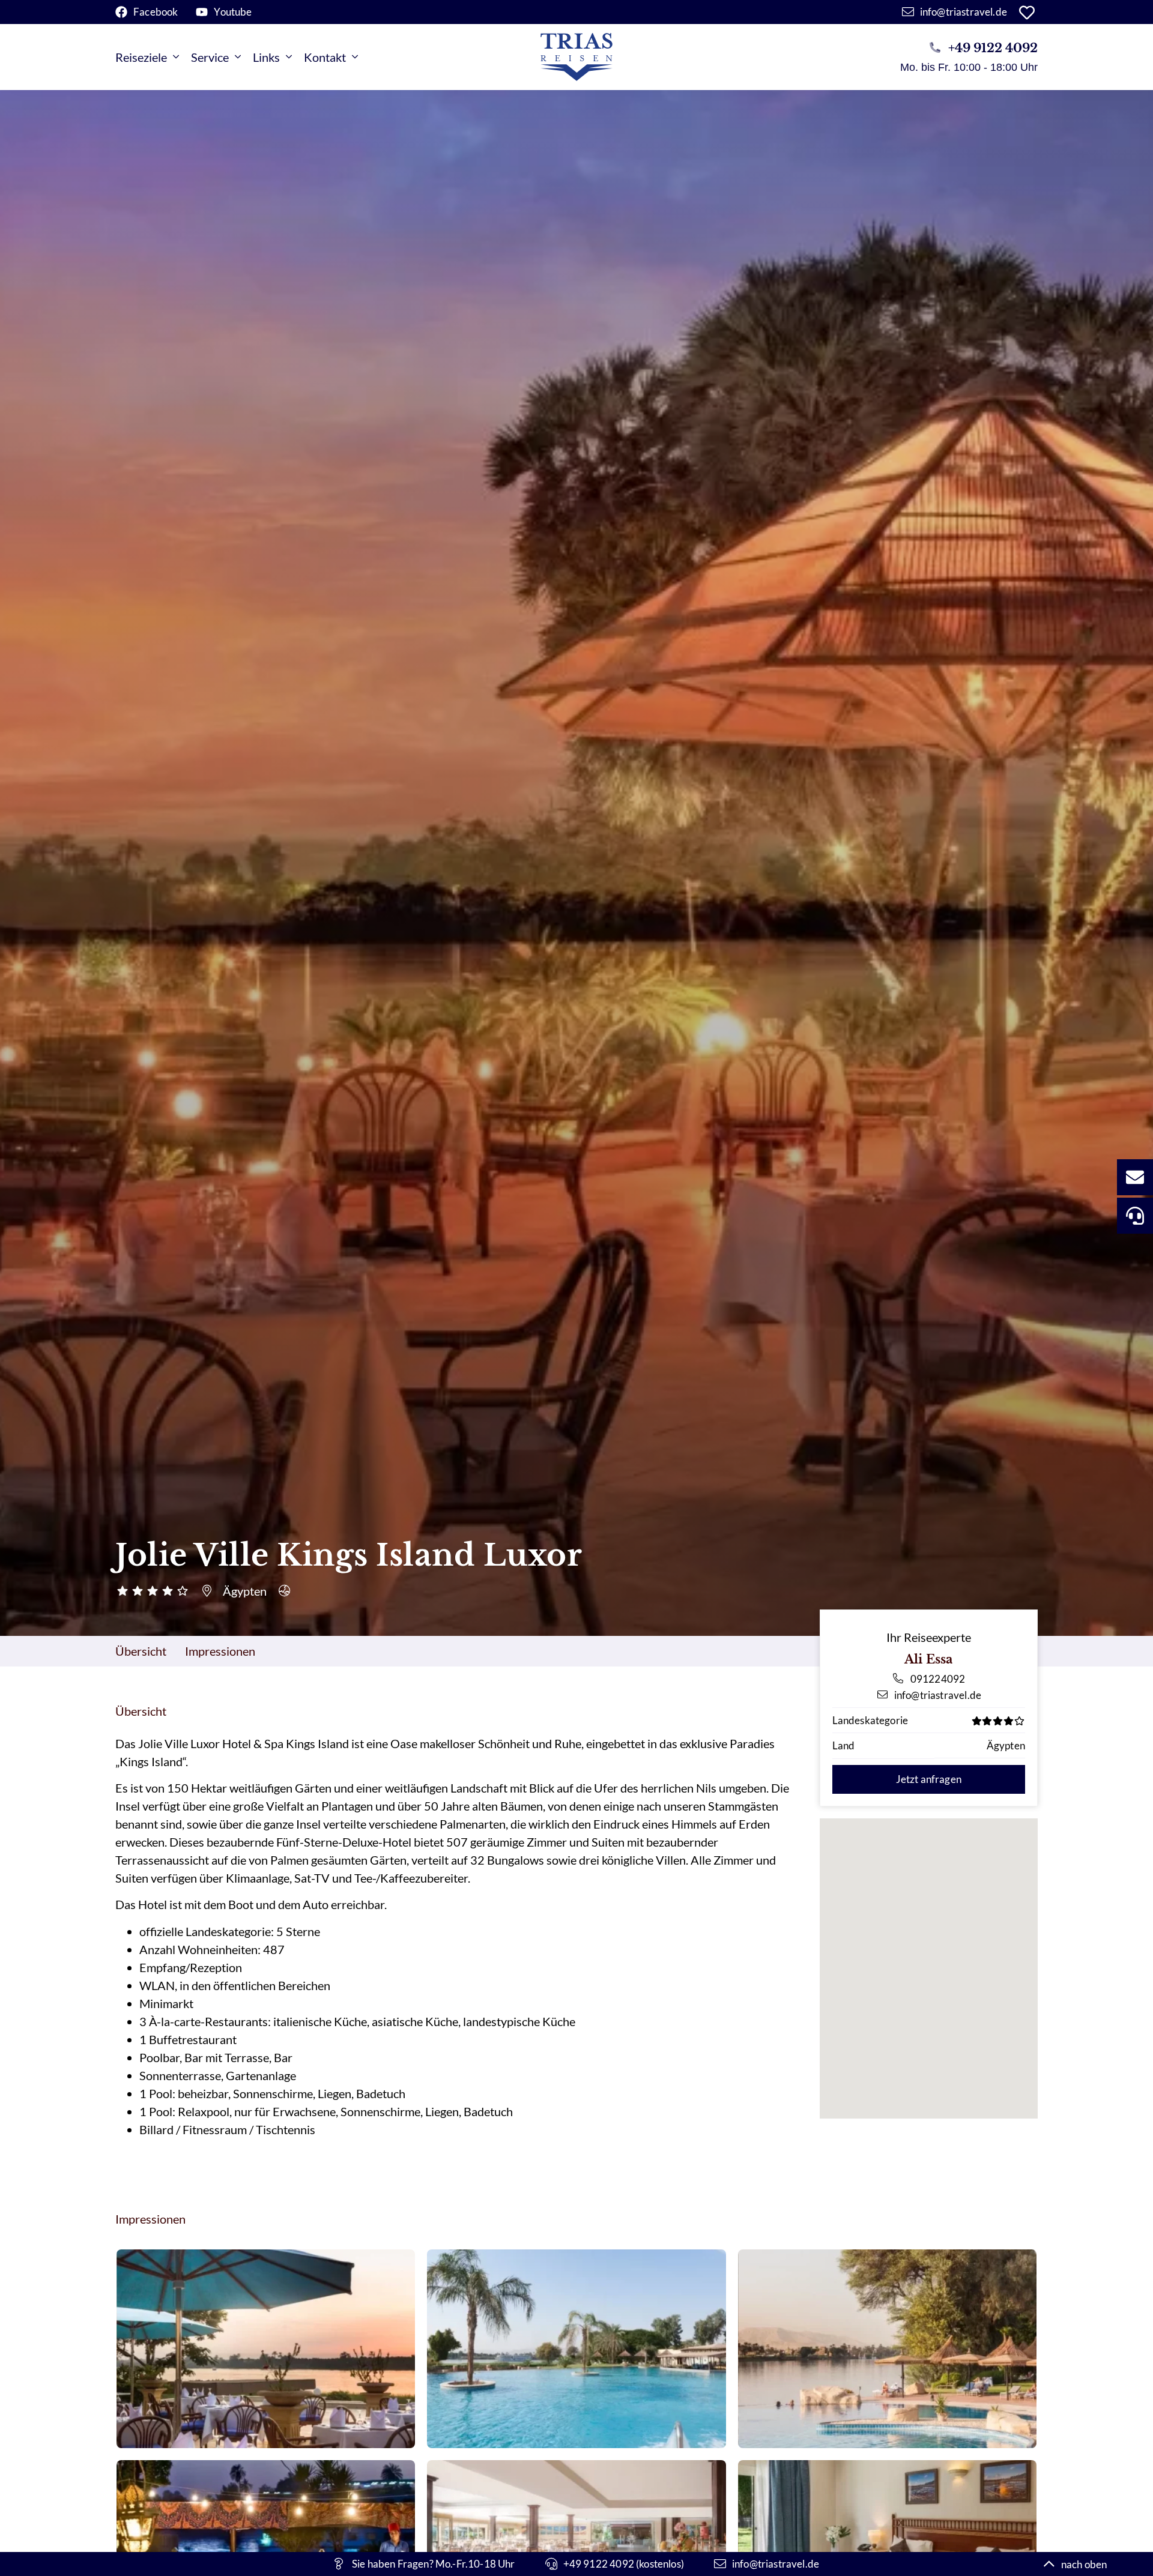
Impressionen (220, 1651)
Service (210, 57)
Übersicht (141, 1651)
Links (266, 57)
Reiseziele (141, 57)
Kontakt (325, 57)
